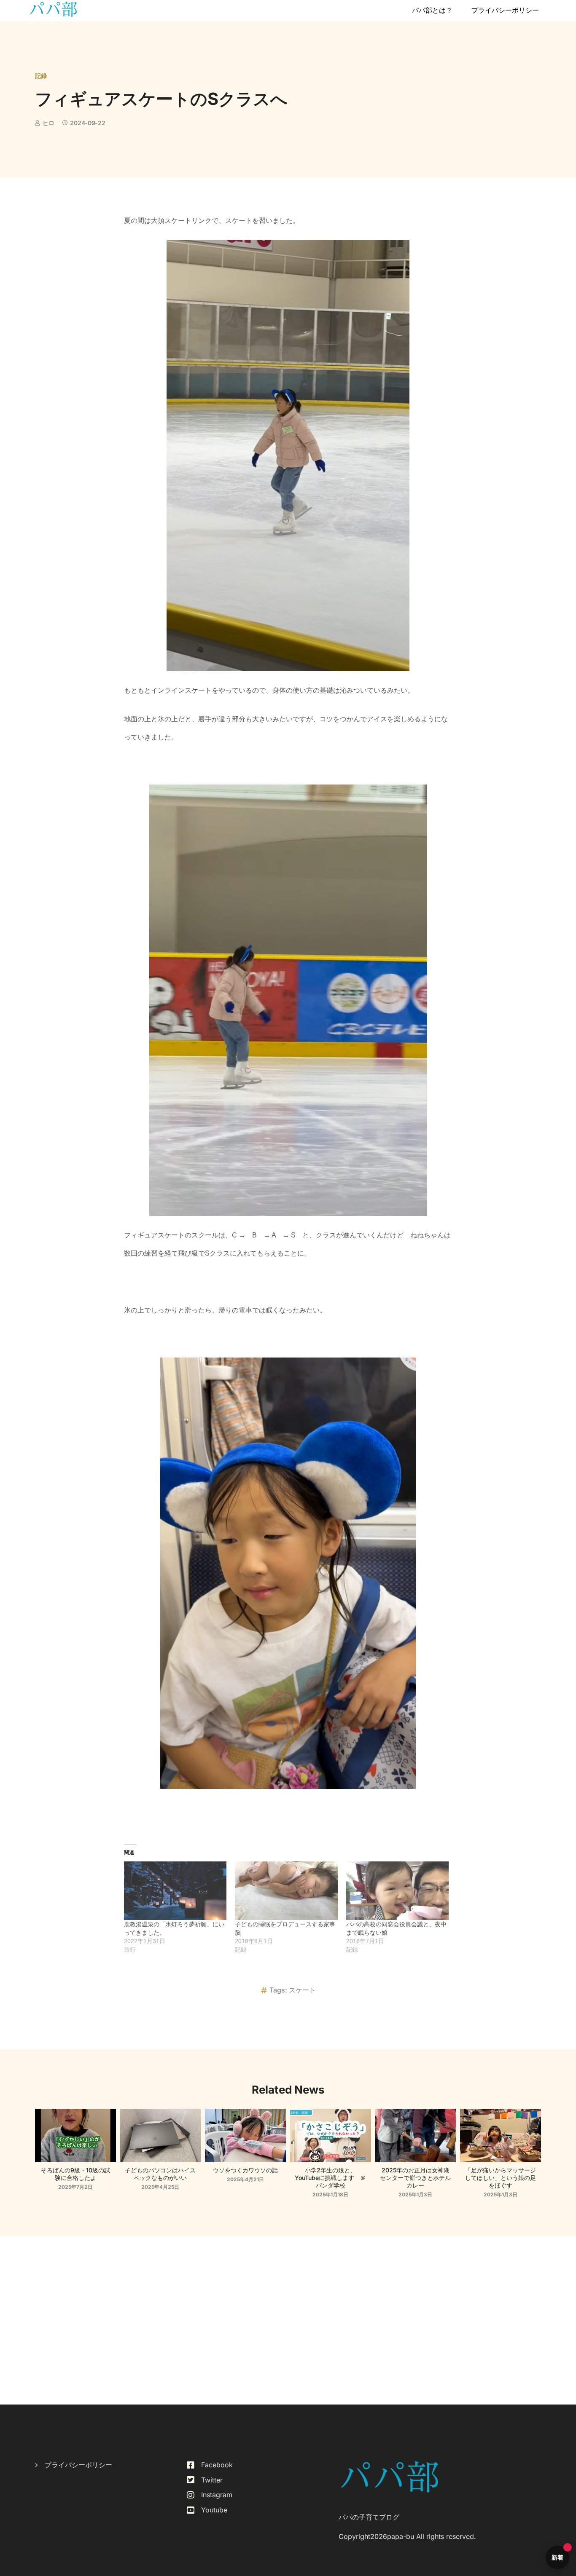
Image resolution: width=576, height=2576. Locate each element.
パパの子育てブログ (369, 2517)
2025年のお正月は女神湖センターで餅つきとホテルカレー (415, 2178)
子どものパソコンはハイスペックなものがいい (160, 2174)
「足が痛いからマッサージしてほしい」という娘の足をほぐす (501, 2178)
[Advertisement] (288, 2320)
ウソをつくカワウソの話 (245, 2170)
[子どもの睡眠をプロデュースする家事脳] (286, 1891)
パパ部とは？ (432, 10)
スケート (302, 1990)
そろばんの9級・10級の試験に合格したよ (75, 2174)
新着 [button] (558, 2557)
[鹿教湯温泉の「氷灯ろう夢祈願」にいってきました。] (175, 1891)
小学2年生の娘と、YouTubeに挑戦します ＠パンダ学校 (330, 2178)
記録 (41, 76)
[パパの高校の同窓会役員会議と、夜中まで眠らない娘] (398, 1891)
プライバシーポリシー (505, 10)
